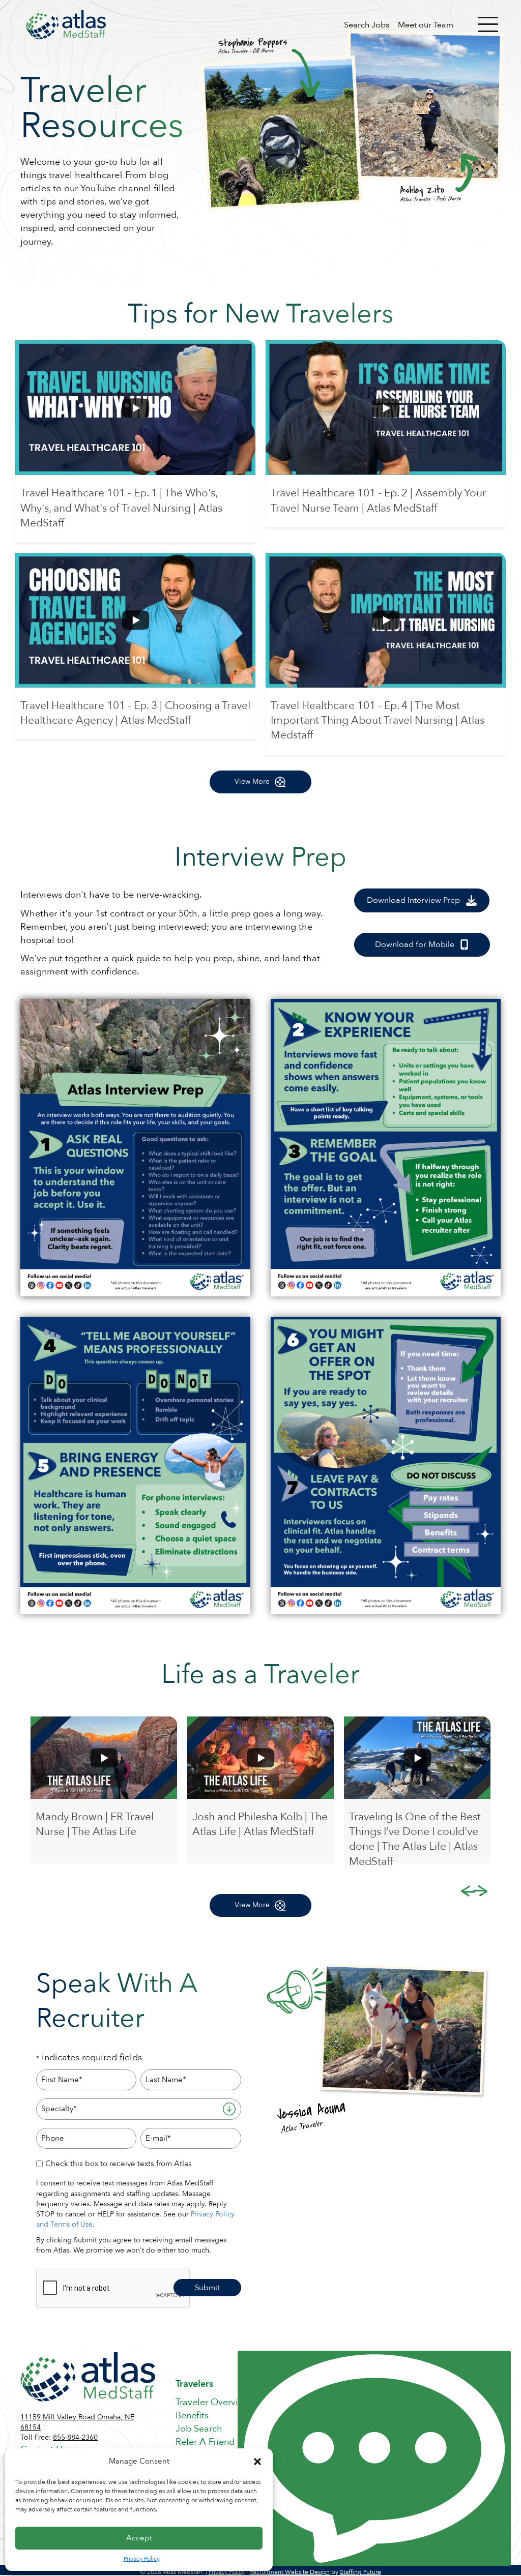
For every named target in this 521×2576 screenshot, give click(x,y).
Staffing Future (360, 2572)
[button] (257, 2462)
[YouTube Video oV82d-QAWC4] (386, 620)
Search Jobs (367, 25)
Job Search (199, 2429)
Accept (139, 2538)
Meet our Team (426, 25)
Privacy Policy (142, 2559)
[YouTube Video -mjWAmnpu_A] (135, 408)
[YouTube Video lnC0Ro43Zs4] (386, 408)
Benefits (192, 2416)
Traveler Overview (213, 2402)
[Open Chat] (374, 2458)
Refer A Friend (205, 2442)
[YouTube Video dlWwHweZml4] (135, 620)
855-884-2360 (75, 2437)
